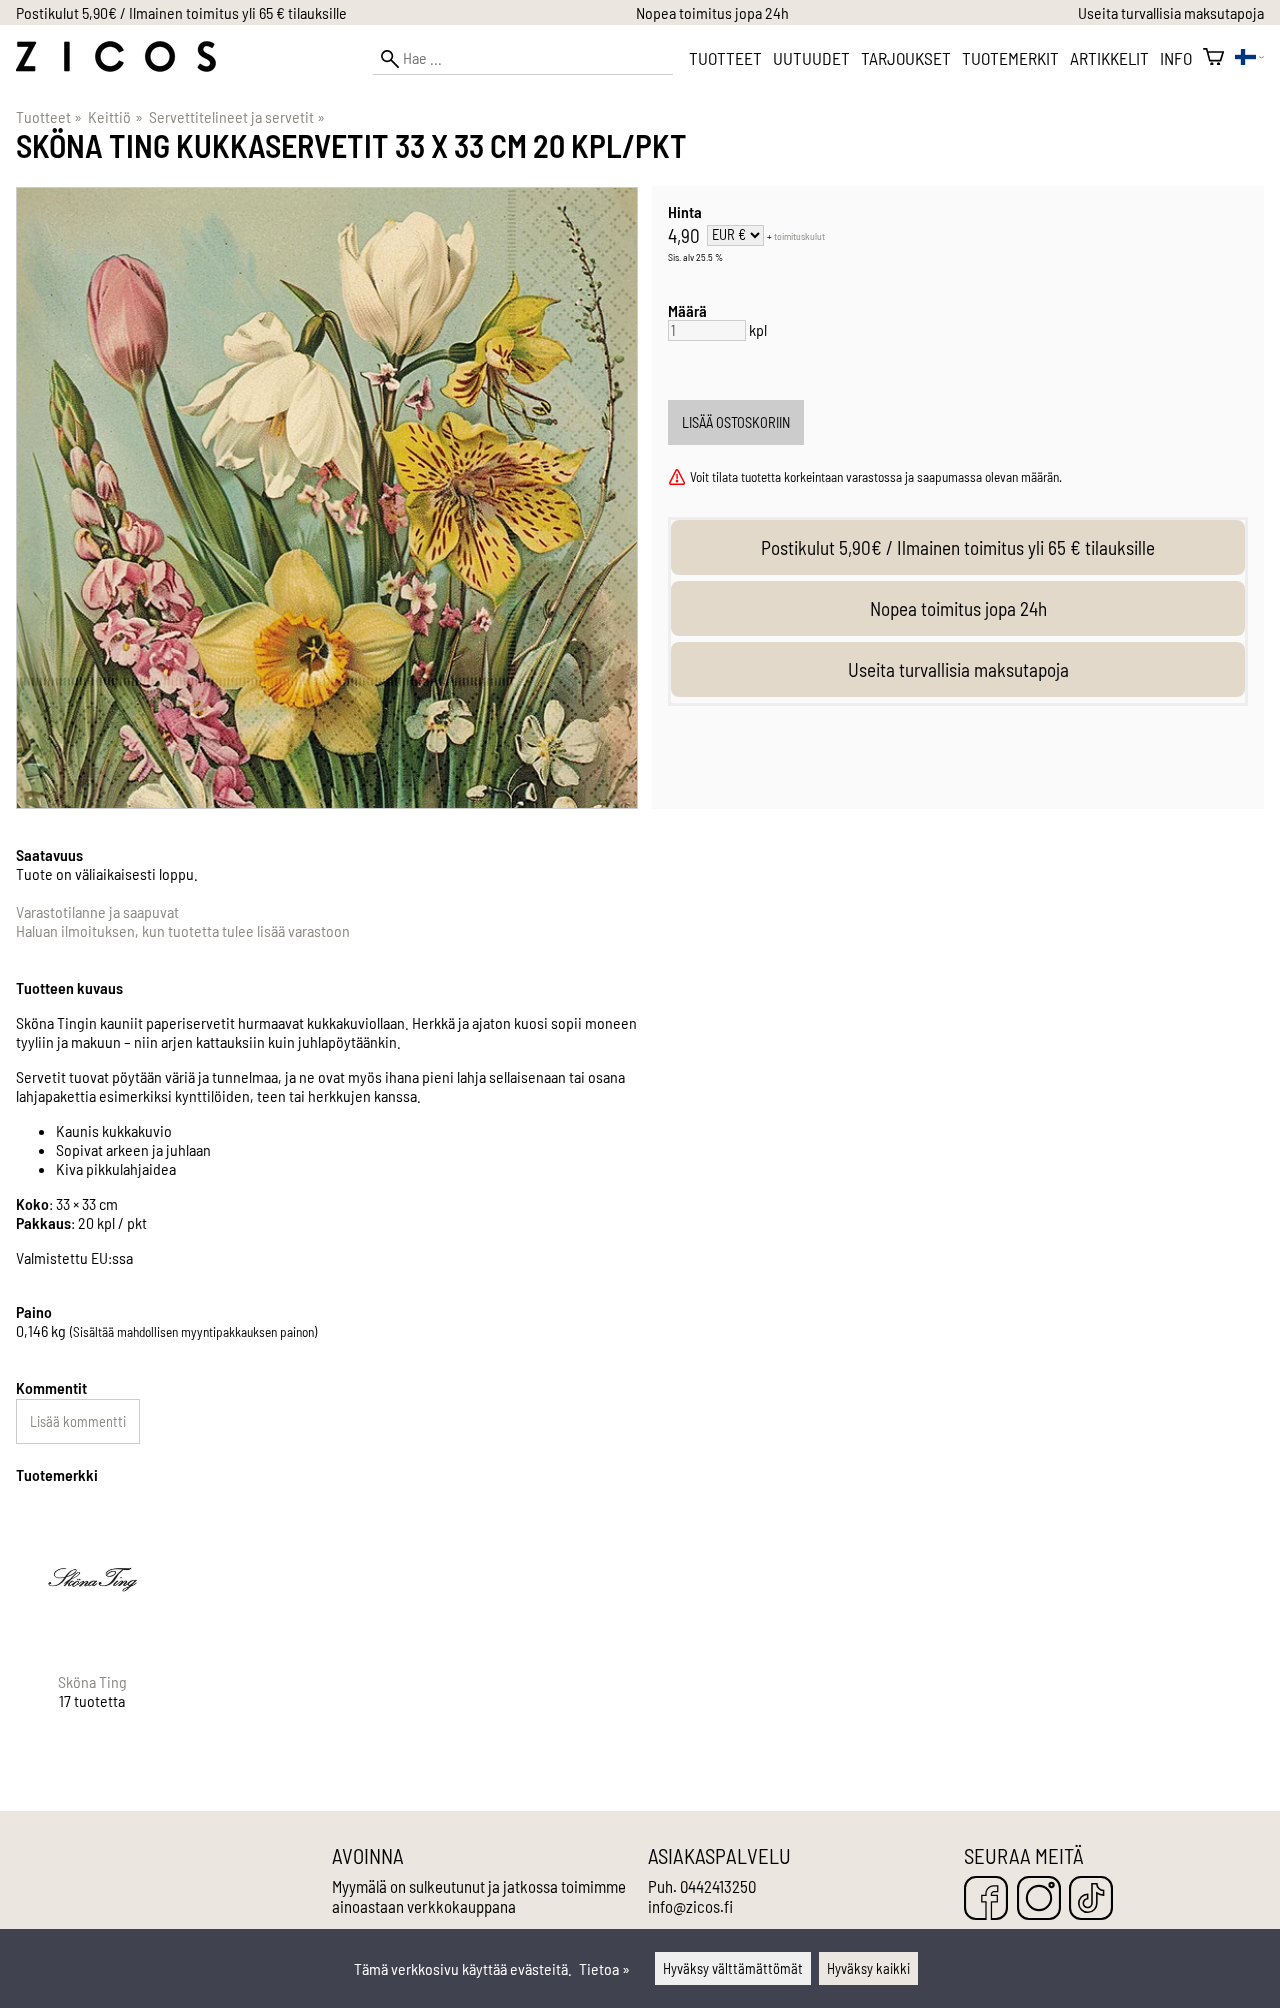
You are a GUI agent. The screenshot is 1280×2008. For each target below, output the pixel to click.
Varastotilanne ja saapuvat (97, 911)
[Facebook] (986, 1899)
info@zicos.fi (690, 1906)
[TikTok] (1091, 1899)
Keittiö (115, 116)
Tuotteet (725, 58)
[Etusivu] (116, 65)
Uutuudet (811, 58)
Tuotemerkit (1010, 58)
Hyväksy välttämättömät (733, 1968)
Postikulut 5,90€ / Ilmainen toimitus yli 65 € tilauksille (181, 12)
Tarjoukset (906, 58)
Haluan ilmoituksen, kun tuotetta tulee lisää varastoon (183, 930)
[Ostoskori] (1213, 58)
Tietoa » (604, 1968)
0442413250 (718, 1886)
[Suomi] (1249, 58)
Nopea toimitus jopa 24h (712, 12)
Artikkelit (1109, 58)
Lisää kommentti (78, 1421)
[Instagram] (1039, 1899)
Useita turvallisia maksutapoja (1171, 12)
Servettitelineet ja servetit (237, 116)
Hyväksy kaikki (868, 1968)
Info (1176, 58)
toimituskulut (799, 236)
